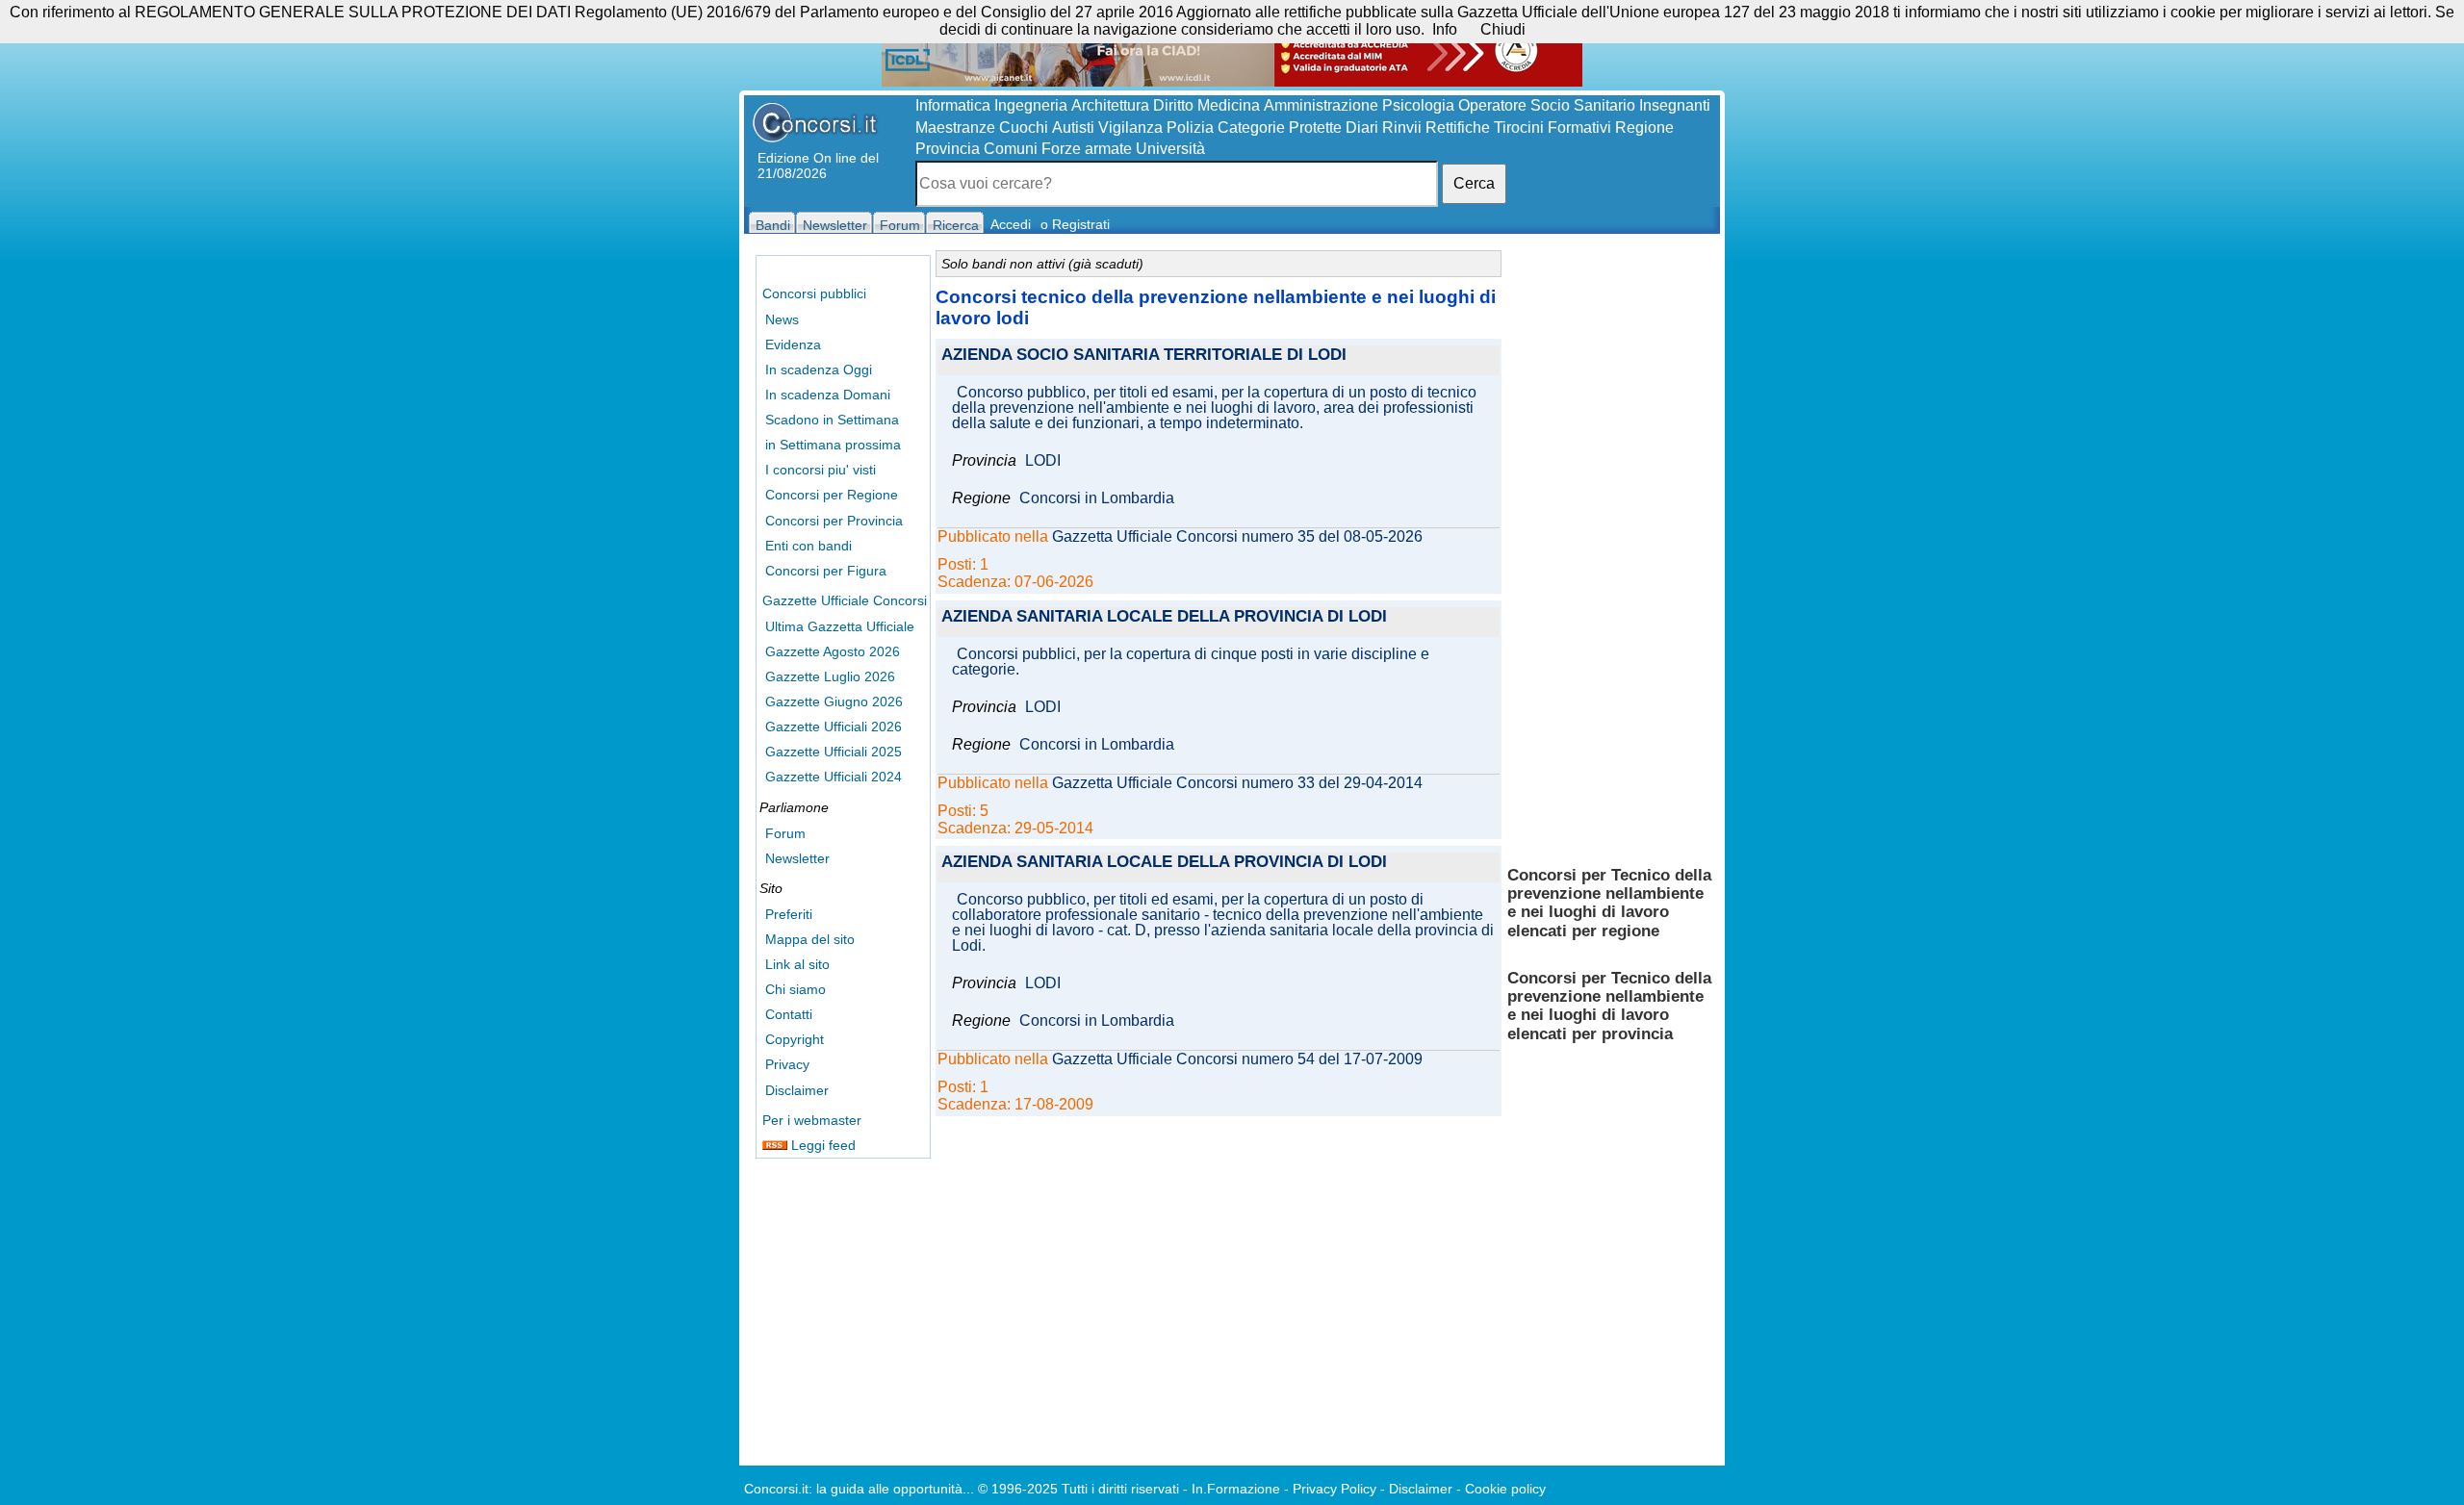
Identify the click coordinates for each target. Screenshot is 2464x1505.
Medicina (1229, 105)
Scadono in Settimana (832, 420)
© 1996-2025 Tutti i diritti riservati (1078, 1489)
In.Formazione (1236, 1489)
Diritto (1173, 105)
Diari (1362, 128)
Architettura (1110, 105)
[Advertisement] (1610, 548)
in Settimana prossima (833, 445)
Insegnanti (1675, 105)
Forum (785, 833)
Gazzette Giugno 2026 (834, 701)
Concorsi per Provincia (834, 521)
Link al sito (797, 964)
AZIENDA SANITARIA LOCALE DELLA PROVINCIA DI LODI (1164, 617)
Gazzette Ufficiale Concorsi (845, 600)
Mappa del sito (810, 939)
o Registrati (1075, 224)
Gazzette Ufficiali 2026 (834, 727)
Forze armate (1087, 149)
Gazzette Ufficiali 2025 (834, 752)
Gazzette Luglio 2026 (830, 676)
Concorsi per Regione (832, 495)
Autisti (1073, 128)
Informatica (953, 105)
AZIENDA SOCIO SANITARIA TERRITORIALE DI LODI (1144, 356)
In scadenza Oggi (819, 370)
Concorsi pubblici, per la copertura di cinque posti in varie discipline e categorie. (1191, 662)
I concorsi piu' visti (821, 470)
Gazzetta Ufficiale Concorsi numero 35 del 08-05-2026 (1237, 537)
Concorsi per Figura (826, 571)
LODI (1043, 461)
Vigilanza (1130, 128)
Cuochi (1024, 128)
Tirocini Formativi (1553, 128)
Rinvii (1402, 128)
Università (1170, 149)
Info (1445, 29)
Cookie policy (1505, 1489)
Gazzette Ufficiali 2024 (834, 777)
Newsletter (797, 858)
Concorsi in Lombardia (1097, 498)
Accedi (1011, 224)
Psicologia (1418, 105)
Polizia (1190, 128)
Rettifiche (1458, 128)
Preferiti (789, 914)
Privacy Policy (1335, 1489)
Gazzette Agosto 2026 (833, 651)
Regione (1644, 128)
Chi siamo (796, 989)
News (782, 319)
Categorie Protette (1280, 128)
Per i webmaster (812, 1120)
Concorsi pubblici (814, 293)
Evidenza (793, 344)
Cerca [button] (1474, 183)
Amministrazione (1321, 105)
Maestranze (955, 128)
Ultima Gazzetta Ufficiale (840, 626)
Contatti (789, 1014)
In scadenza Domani (828, 395)
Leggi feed (821, 1145)
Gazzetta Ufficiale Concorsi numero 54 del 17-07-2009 (1237, 1059)
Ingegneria (1031, 105)
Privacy (787, 1064)
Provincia (948, 149)
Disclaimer (797, 1090)
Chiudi (1503, 29)
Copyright (795, 1039)
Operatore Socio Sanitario (1547, 105)
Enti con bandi (808, 546)
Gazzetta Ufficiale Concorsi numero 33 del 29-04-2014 (1237, 783)
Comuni (1011, 149)
